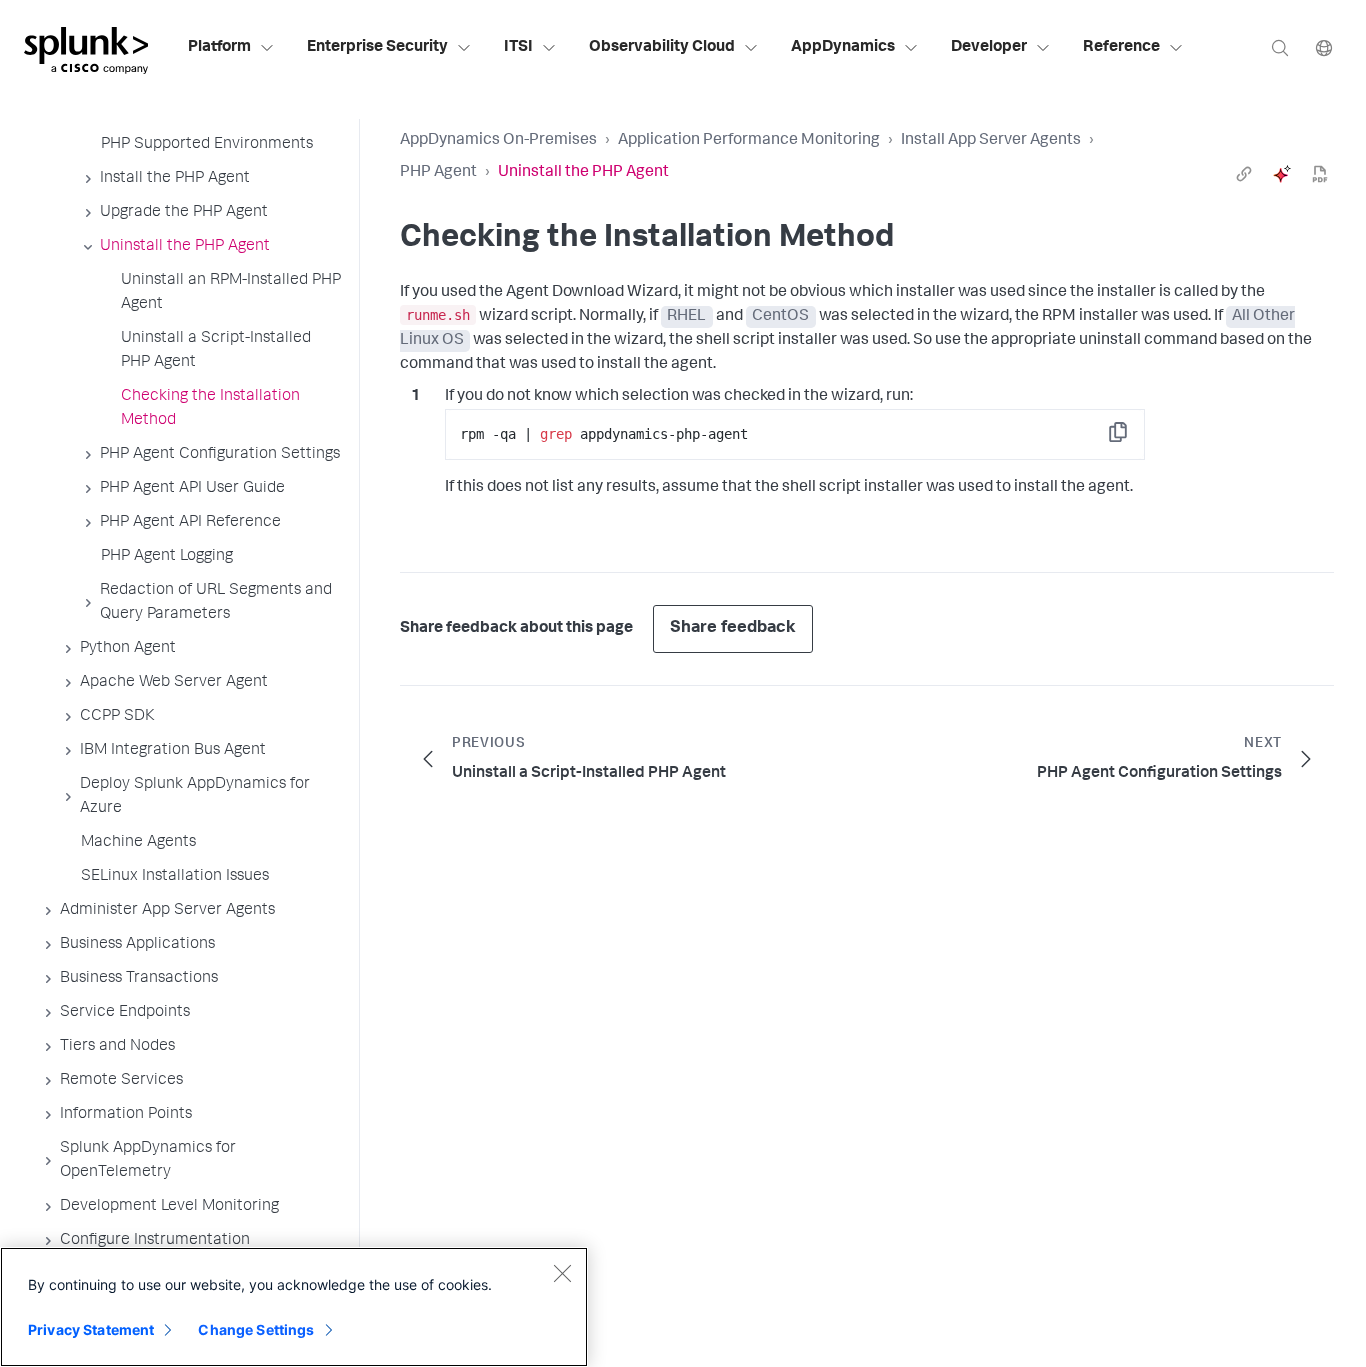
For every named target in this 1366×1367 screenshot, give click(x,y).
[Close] (562, 1273)
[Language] (1324, 47)
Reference (1121, 48)
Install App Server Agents (991, 141)
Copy (1132, 438)
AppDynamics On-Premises (498, 141)
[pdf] (1320, 174)
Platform (219, 48)
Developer (989, 48)
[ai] (1282, 174)
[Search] (1280, 47)
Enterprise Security (377, 48)
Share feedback (733, 628)
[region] (294, 1307)
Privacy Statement (91, 1329)
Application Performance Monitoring (749, 141)
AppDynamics (843, 48)
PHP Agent (438, 173)
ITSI (518, 48)
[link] (1244, 174)
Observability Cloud (662, 48)
